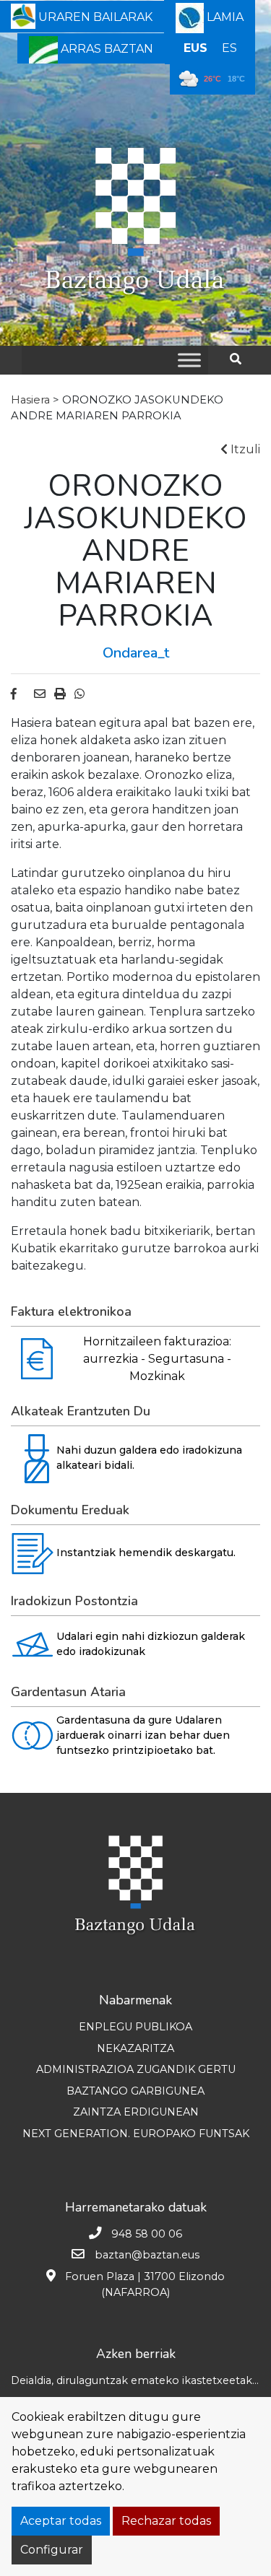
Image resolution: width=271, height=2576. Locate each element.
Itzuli (244, 449)
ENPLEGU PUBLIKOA (135, 2027)
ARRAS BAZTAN (106, 49)
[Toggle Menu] (189, 360)
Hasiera (30, 400)
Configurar (52, 2550)
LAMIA (224, 17)
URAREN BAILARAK (94, 17)
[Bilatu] (241, 359)
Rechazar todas (166, 2521)
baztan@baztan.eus (147, 2255)
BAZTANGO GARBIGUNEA (135, 2091)
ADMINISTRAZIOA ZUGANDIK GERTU (136, 2069)
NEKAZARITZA (135, 2048)
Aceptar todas (61, 2521)
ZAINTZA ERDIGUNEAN (136, 2112)
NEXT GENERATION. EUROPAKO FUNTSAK (136, 2134)
